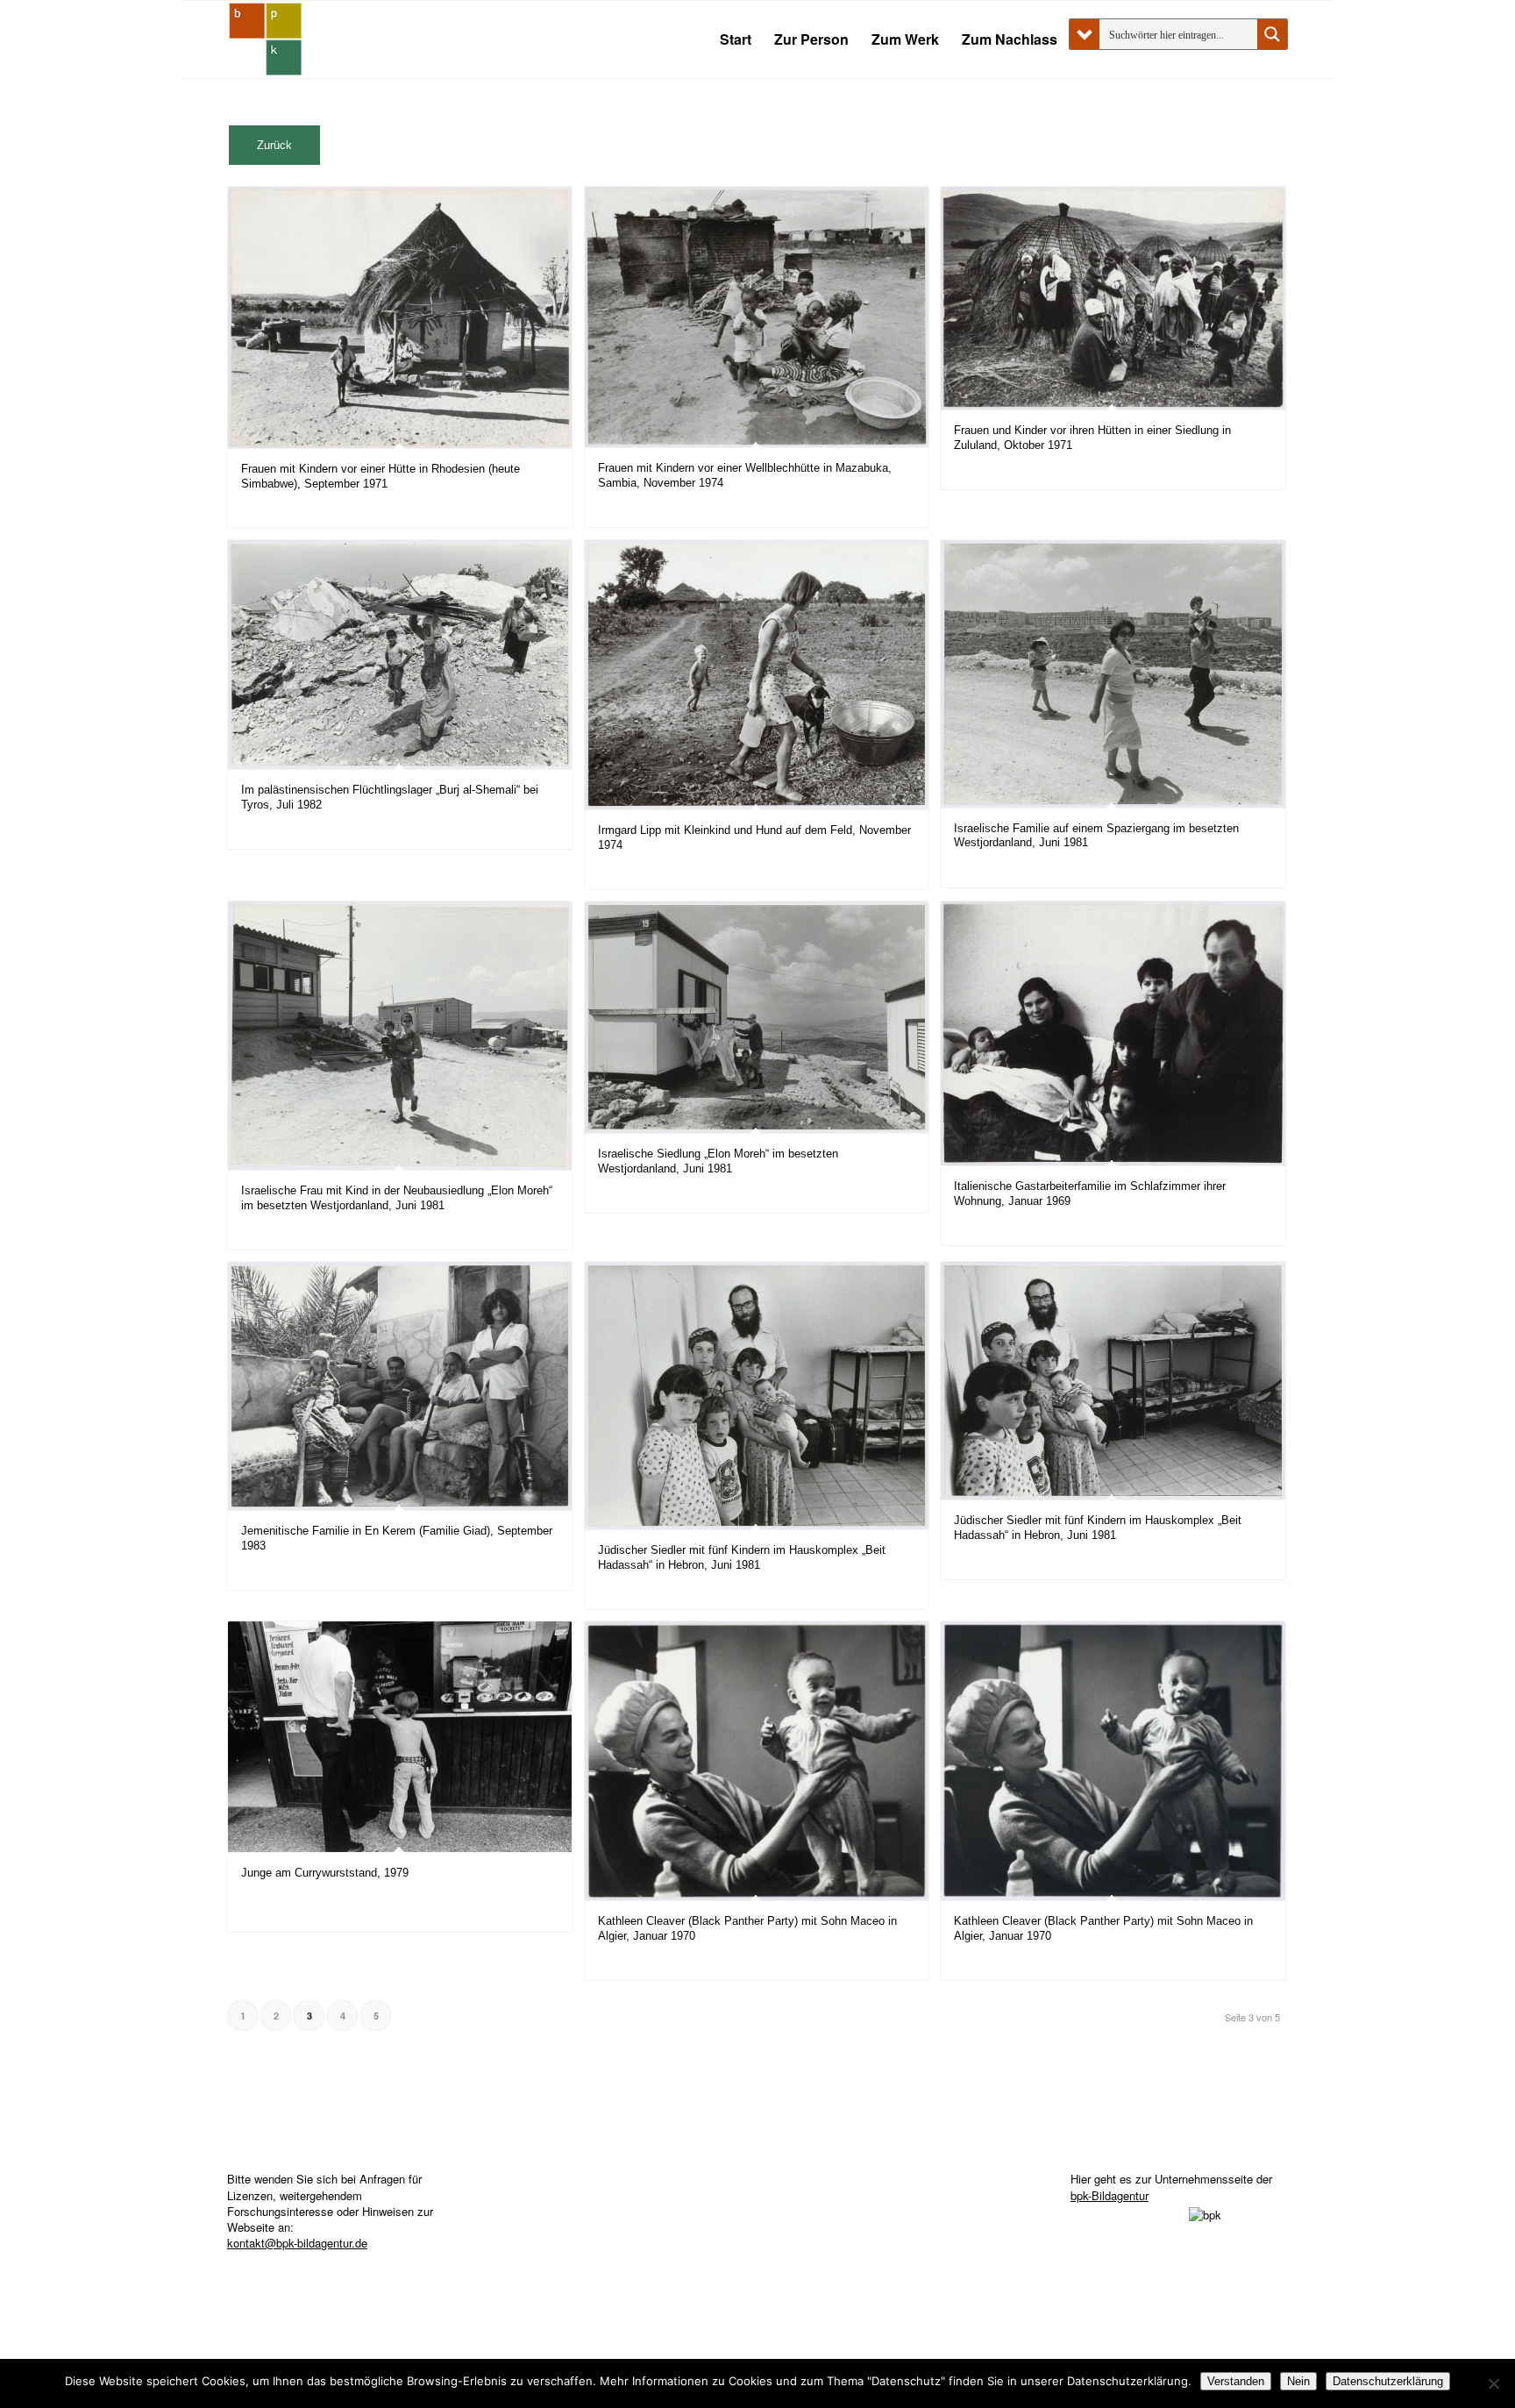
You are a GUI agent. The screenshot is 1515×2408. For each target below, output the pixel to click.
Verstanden (1236, 2381)
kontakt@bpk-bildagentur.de (297, 2243)
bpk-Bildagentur (1110, 2195)
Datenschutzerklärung (1388, 2381)
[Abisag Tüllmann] (266, 39)
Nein (1298, 2381)
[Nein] (1493, 2383)
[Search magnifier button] (1272, 34)
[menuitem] (736, 39)
